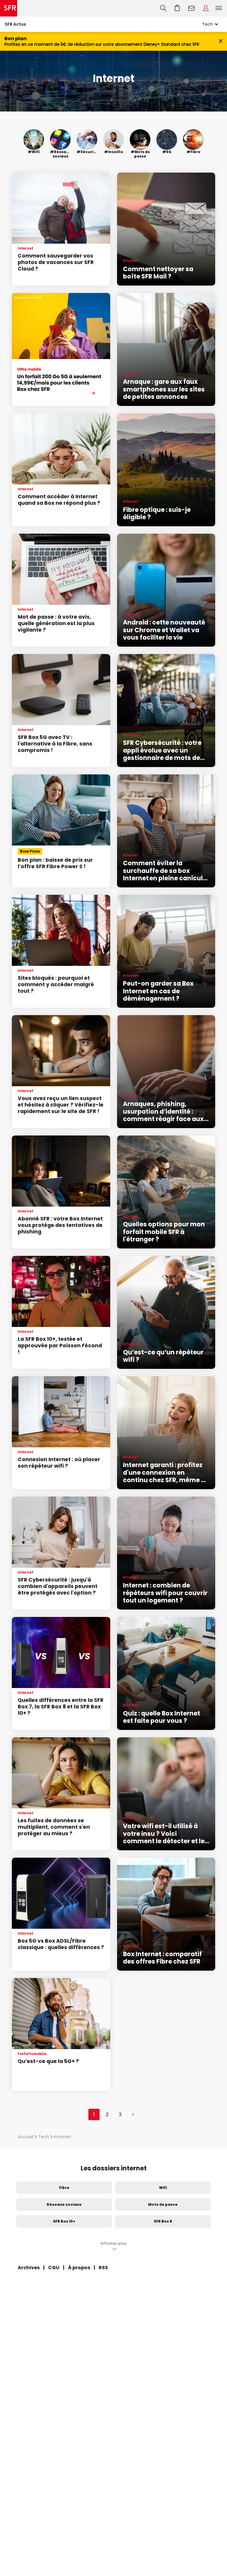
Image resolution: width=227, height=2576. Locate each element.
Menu (219, 8)
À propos (79, 2268)
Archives (29, 2268)
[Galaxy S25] (61, 349)
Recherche (163, 8)
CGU (54, 2268)
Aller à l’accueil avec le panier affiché (177, 8)
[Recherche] (163, 8)
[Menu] (220, 8)
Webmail (192, 8)
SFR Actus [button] (15, 24)
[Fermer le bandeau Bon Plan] (221, 41)
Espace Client (206, 8)
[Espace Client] (206, 8)
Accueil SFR (9, 8)
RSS (103, 2268)
